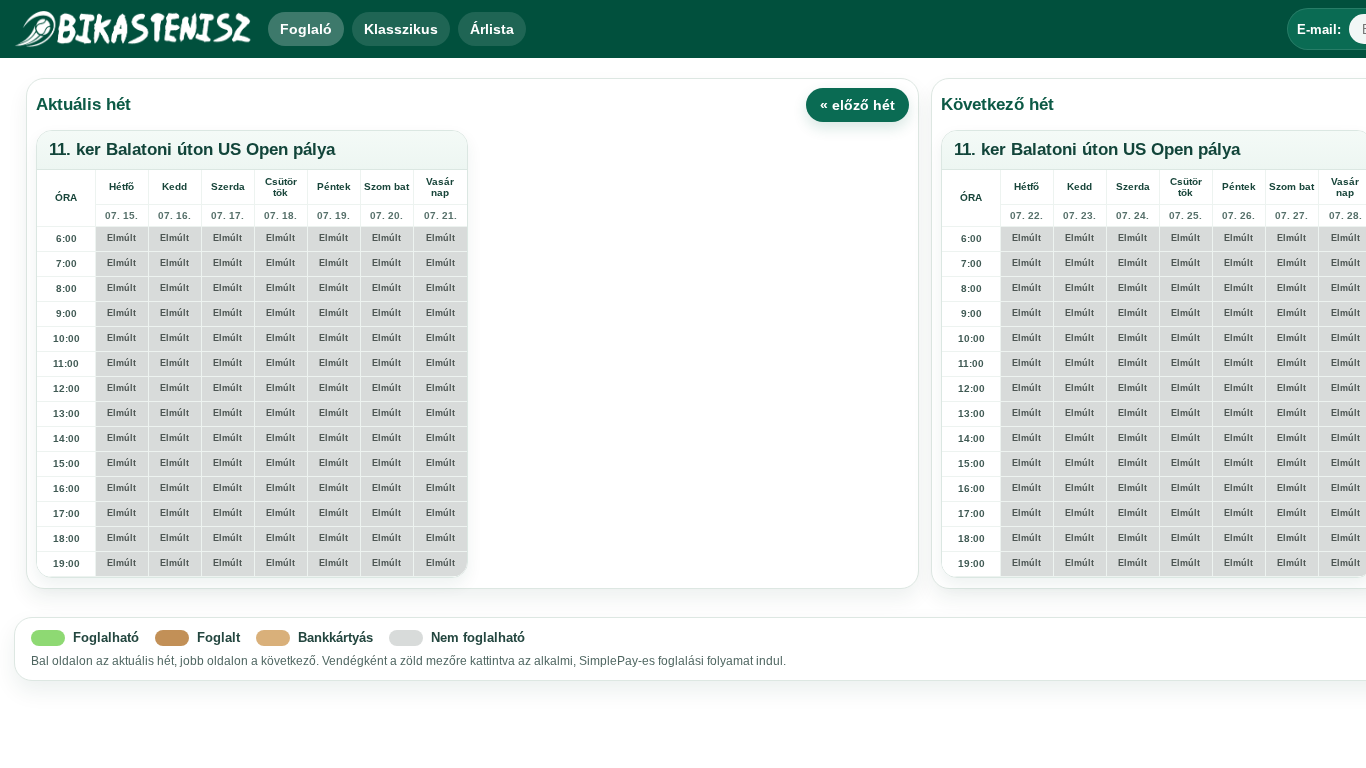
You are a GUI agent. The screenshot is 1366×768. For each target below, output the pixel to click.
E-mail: (1319, 29)
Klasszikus (401, 29)
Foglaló (306, 29)
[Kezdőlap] (134, 29)
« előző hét (857, 105)
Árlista (492, 29)
